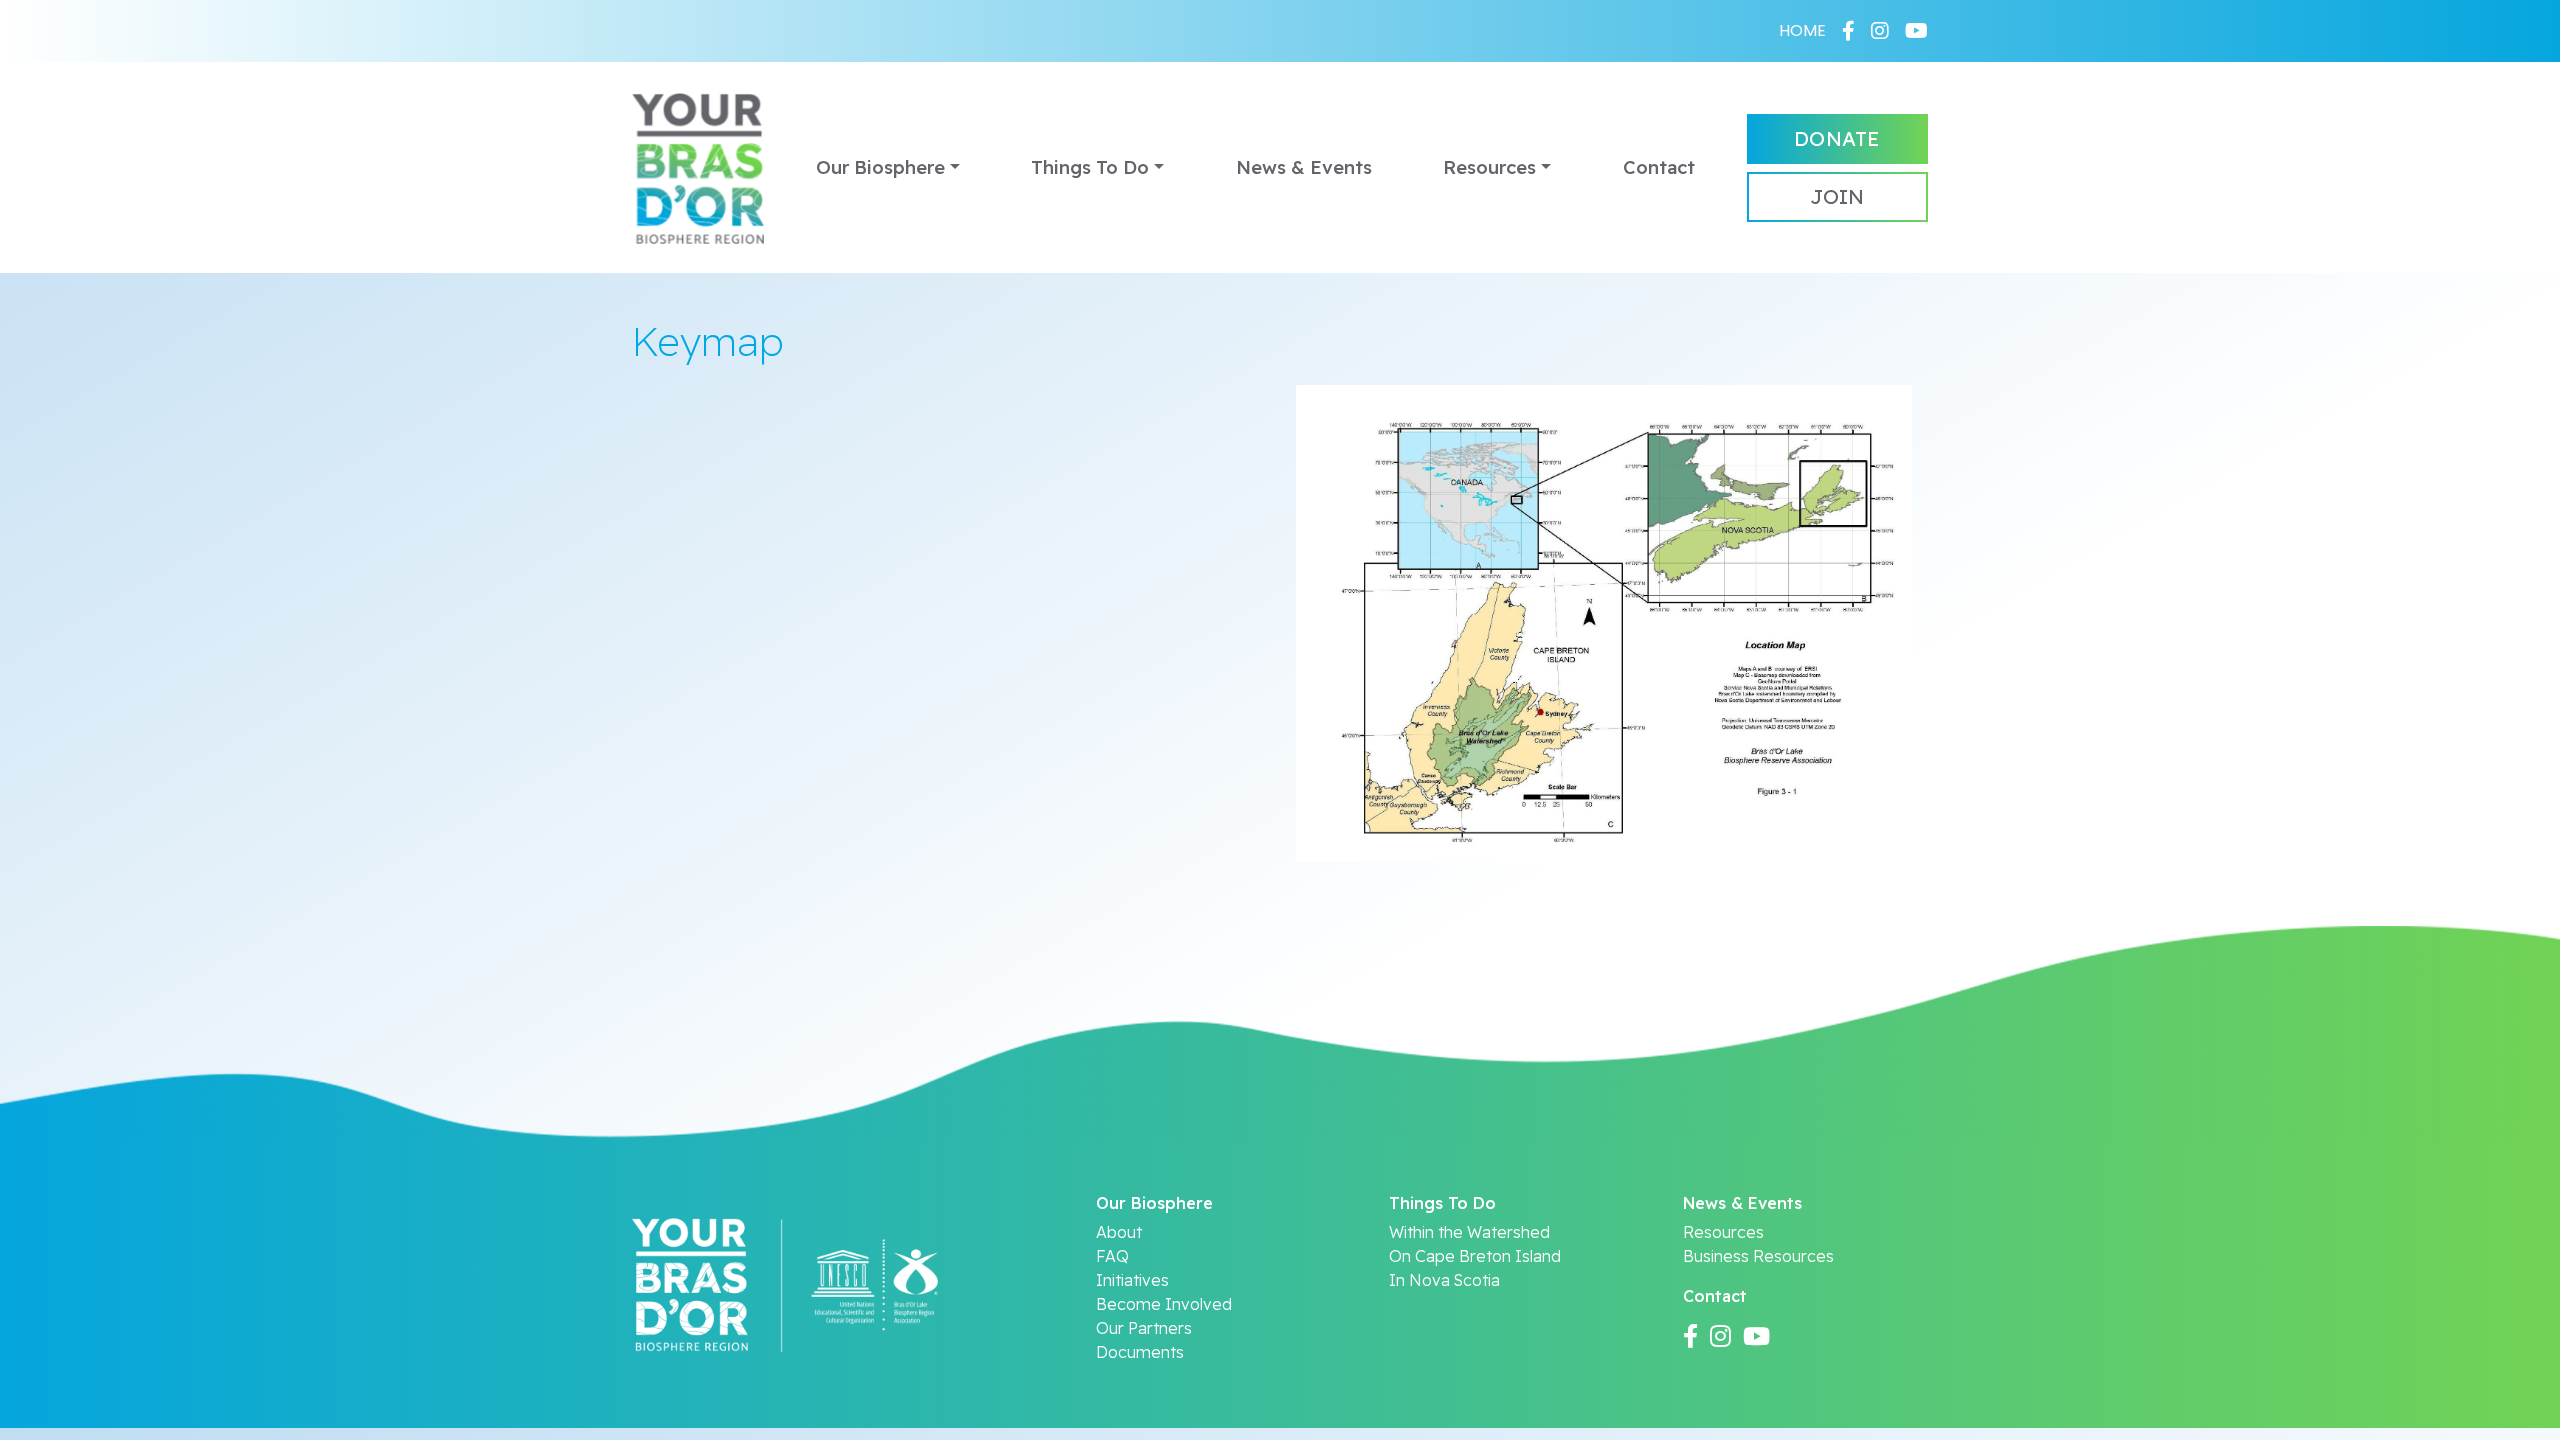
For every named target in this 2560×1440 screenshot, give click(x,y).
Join (1837, 196)
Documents (1140, 1352)
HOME (1802, 30)
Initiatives (1132, 1280)
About (1119, 1232)
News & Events (1304, 167)
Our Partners (1144, 1328)
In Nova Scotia (1444, 1280)
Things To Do (1090, 167)
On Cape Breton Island (1475, 1256)
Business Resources (1758, 1256)
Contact (1659, 167)
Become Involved (1164, 1304)
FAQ (1112, 1256)
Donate (1837, 138)
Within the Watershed (1469, 1232)
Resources (1489, 167)
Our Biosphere (880, 167)
